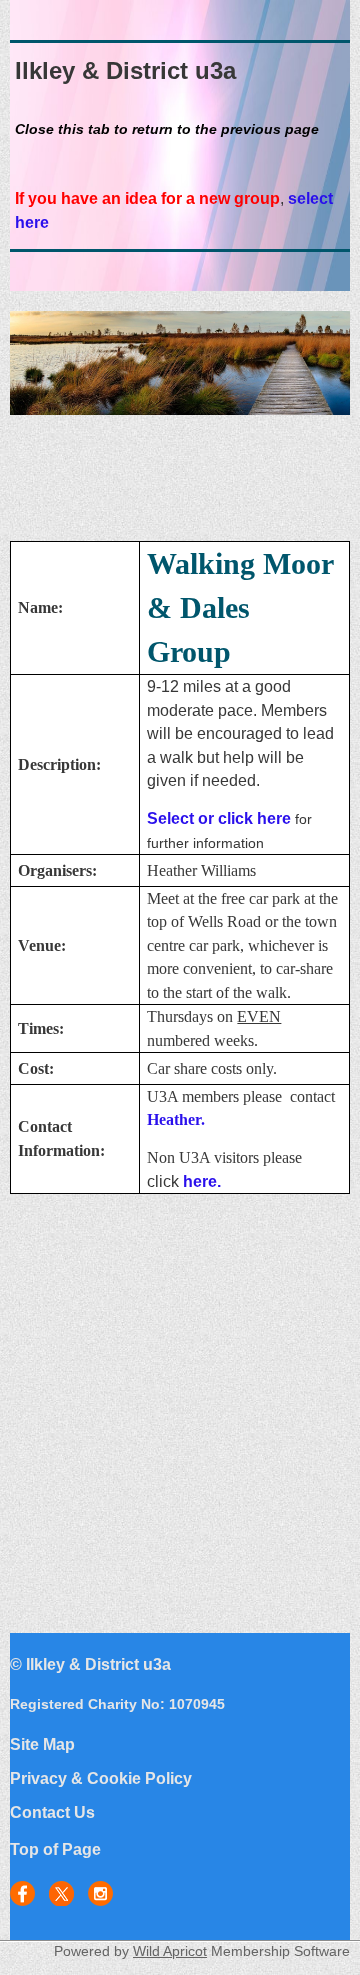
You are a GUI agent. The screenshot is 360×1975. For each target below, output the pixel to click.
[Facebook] (22, 1893)
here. (202, 1181)
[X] (61, 1893)
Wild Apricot (170, 1951)
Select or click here (219, 818)
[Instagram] (100, 1893)
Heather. (176, 1119)
